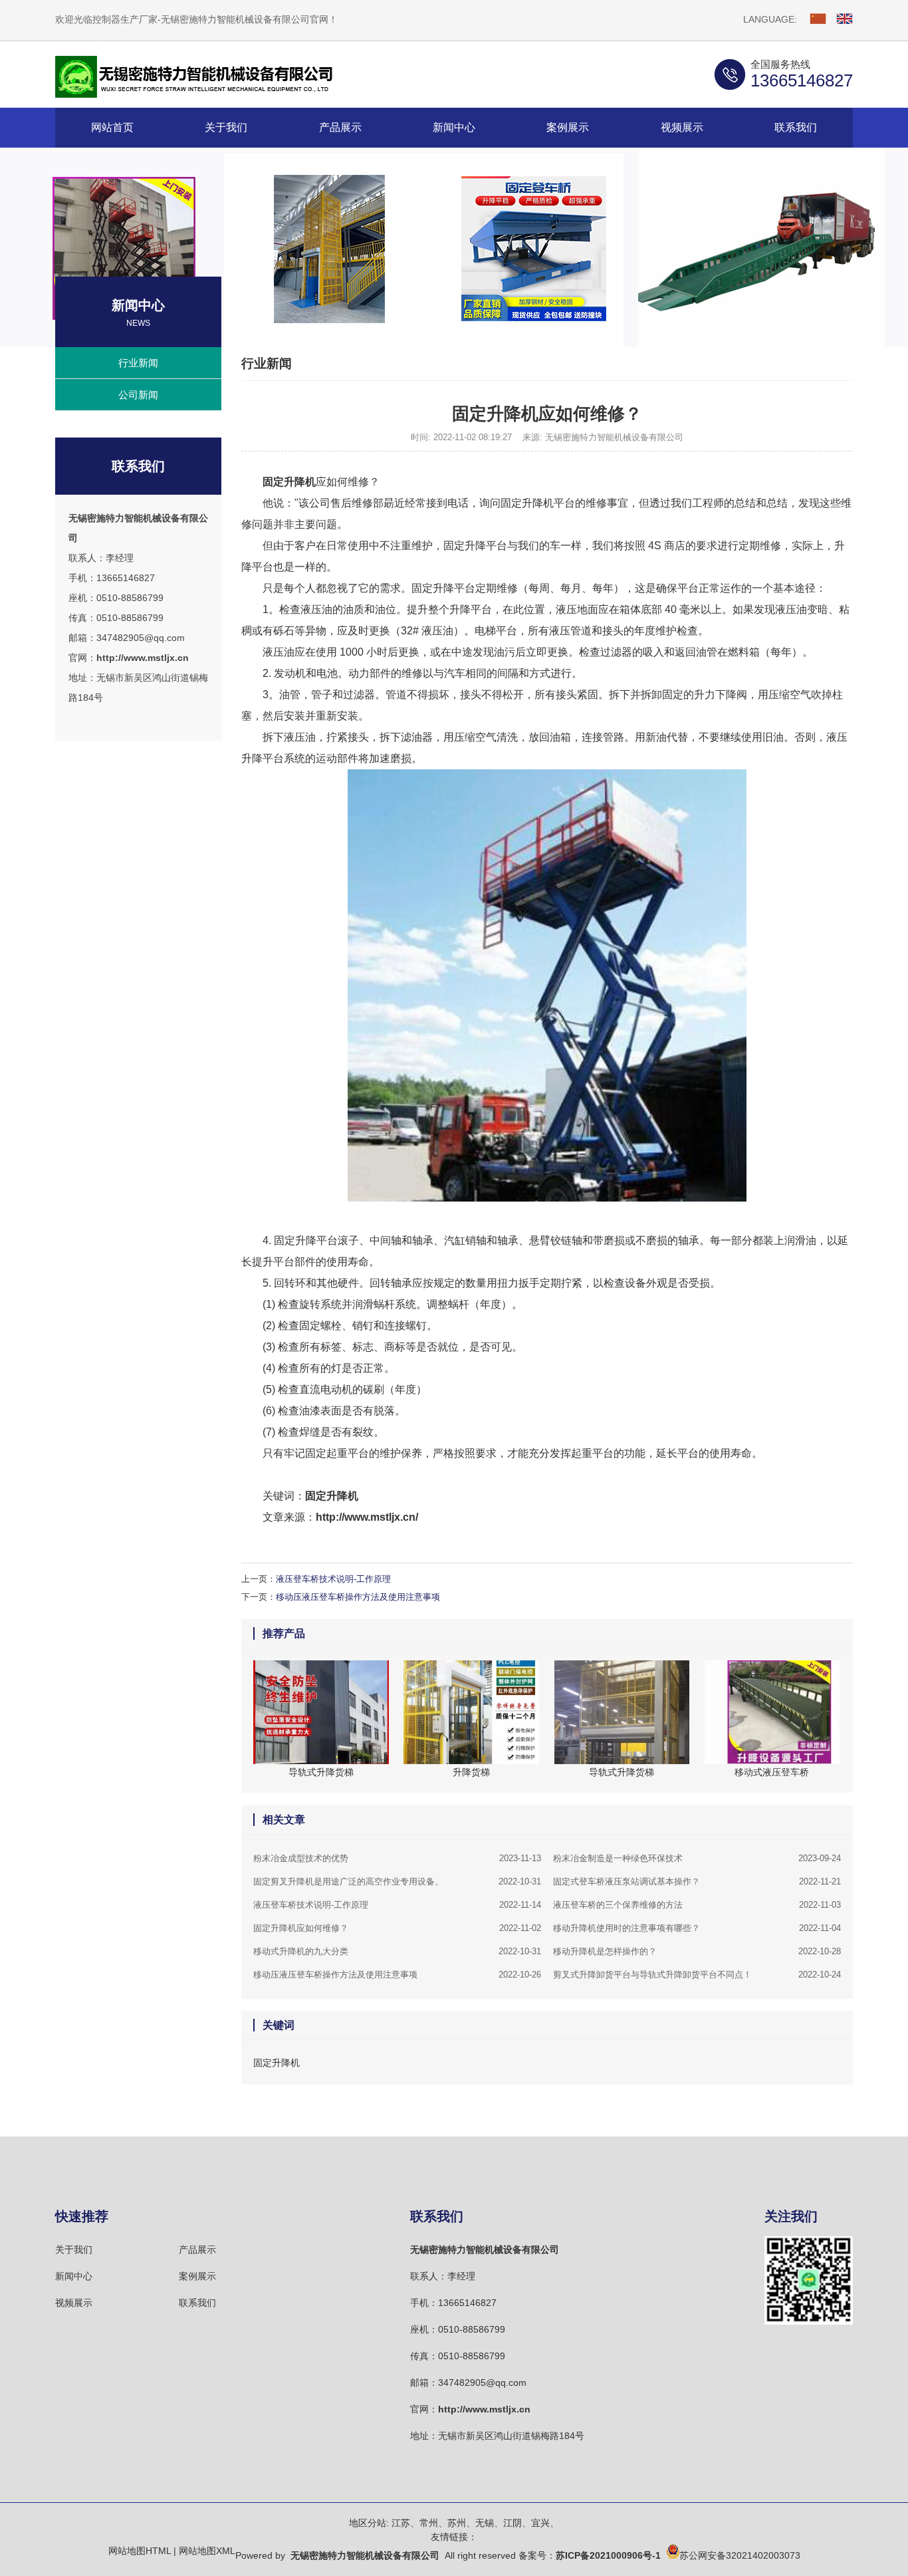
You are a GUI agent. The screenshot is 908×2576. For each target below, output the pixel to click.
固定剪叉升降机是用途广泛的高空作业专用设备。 (397, 1881)
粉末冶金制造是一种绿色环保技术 (697, 1858)
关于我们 (74, 2250)
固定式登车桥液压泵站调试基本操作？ (697, 1881)
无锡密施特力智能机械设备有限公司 (485, 2250)
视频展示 (74, 2303)
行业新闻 (138, 363)
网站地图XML (207, 2551)
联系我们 (197, 2303)
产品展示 (197, 2250)
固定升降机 (289, 482)
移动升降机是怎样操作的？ (697, 1951)
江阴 (512, 2523)
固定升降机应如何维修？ (397, 1928)
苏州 (457, 2523)
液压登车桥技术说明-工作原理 (333, 1579)
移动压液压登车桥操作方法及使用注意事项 (358, 1597)
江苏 (401, 2523)
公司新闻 (138, 395)
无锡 (485, 2523)
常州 (429, 2523)
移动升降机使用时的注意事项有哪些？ (697, 1928)
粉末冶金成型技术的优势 (397, 1858)
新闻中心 (74, 2276)
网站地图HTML (140, 2551)
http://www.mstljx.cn (143, 658)
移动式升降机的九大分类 (397, 1951)
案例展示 (197, 2276)
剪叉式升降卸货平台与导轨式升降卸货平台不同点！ (697, 1975)
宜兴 (540, 2523)
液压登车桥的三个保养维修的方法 (697, 1905)
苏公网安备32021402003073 (740, 2555)
